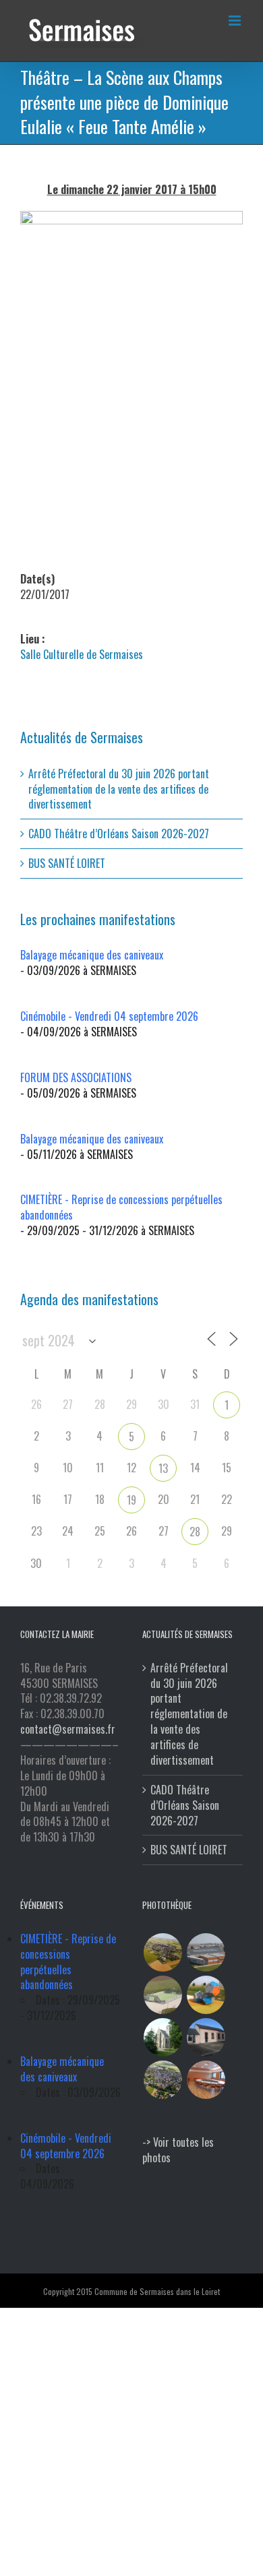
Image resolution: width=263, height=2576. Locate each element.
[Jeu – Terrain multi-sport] (206, 1995)
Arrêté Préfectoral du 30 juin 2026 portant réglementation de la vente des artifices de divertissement (119, 789)
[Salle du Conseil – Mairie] (206, 2080)
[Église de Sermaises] (163, 2037)
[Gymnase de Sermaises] (206, 1952)
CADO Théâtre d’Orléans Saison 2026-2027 (119, 834)
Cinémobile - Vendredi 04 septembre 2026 (109, 1016)
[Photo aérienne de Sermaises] (163, 1952)
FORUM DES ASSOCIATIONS (76, 1077)
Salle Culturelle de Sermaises (82, 654)
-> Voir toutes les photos (178, 2150)
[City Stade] (163, 1995)
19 (131, 1500)
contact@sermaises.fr (68, 1729)
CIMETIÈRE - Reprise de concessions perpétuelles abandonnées (121, 1207)
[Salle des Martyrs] (206, 2037)
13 (163, 1468)
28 (195, 1532)
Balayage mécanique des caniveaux (92, 955)
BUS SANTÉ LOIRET (67, 863)
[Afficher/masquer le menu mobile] (236, 21)
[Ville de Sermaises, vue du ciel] (163, 2080)
